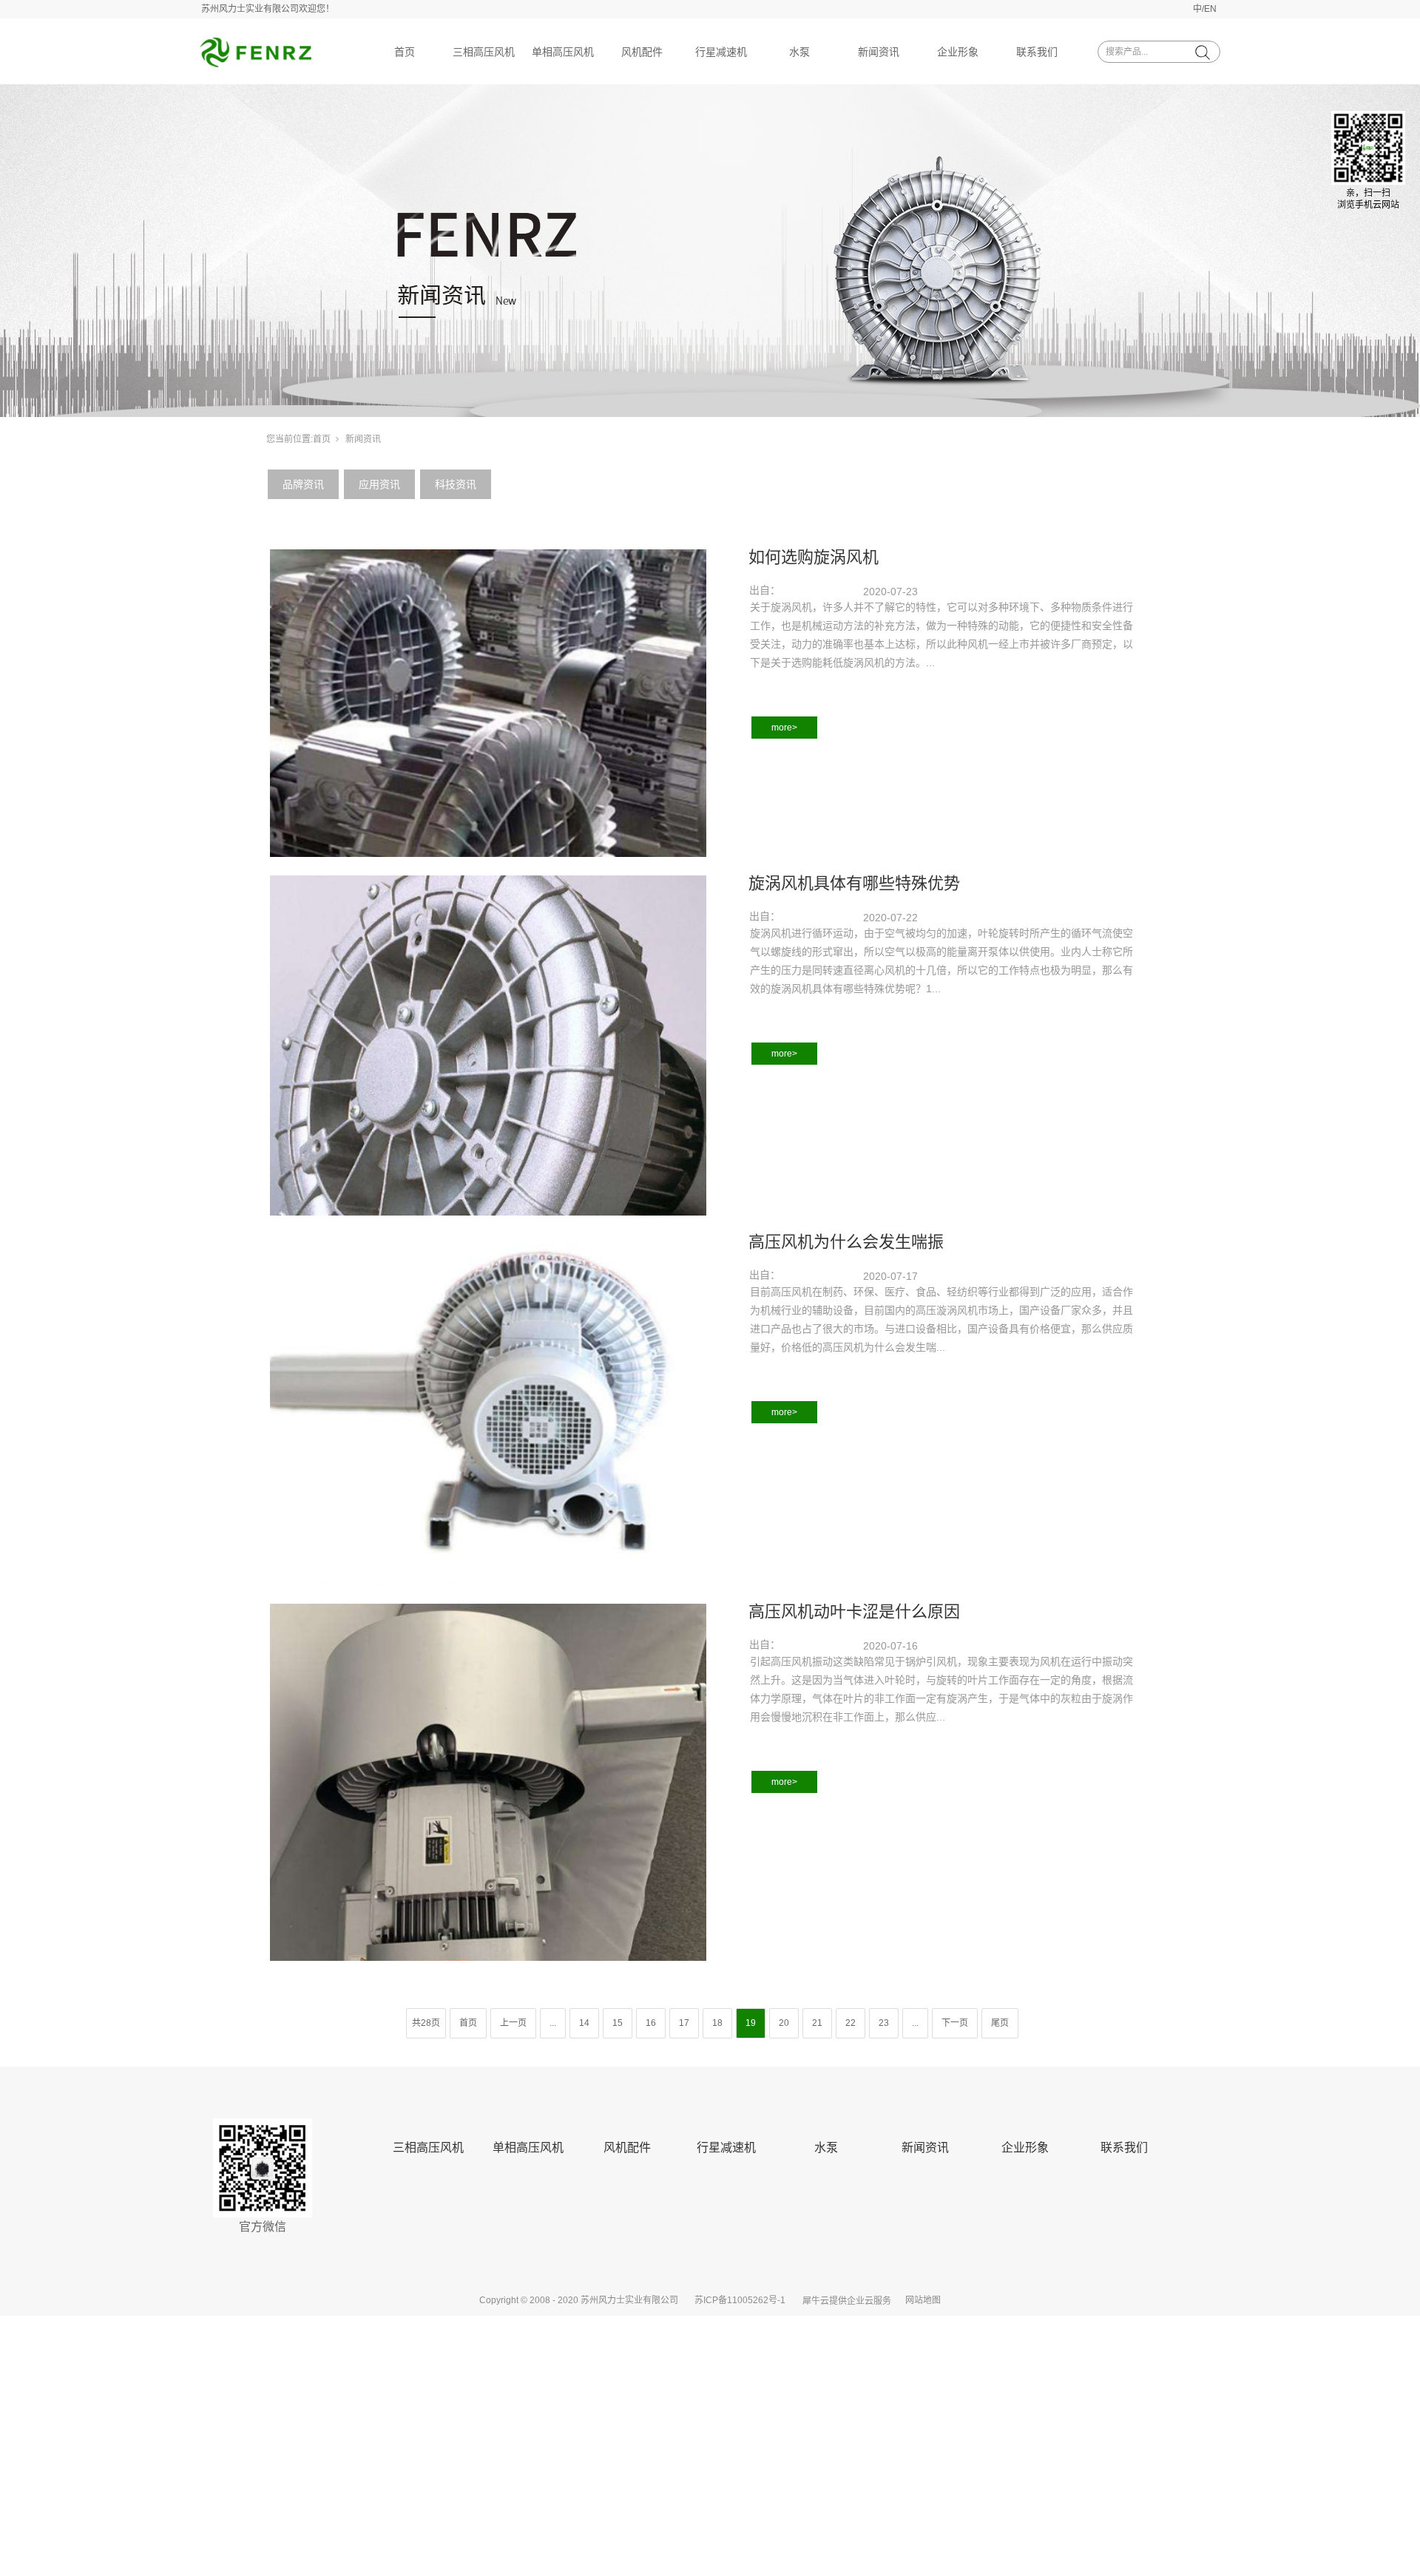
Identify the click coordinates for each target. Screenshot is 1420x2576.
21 (817, 2023)
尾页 (1000, 2023)
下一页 (955, 2023)
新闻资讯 (879, 52)
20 (784, 2023)
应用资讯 (379, 484)
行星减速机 (721, 52)
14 (584, 2023)
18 (717, 2023)
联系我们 (1037, 52)
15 (618, 2023)
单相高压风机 (563, 52)
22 (851, 2023)
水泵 (799, 52)
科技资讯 (456, 484)
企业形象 (958, 52)
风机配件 (642, 52)
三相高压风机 (484, 52)
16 (651, 2023)
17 (684, 2023)
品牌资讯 (303, 484)
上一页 (513, 2023)
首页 (405, 52)
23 (884, 2023)
